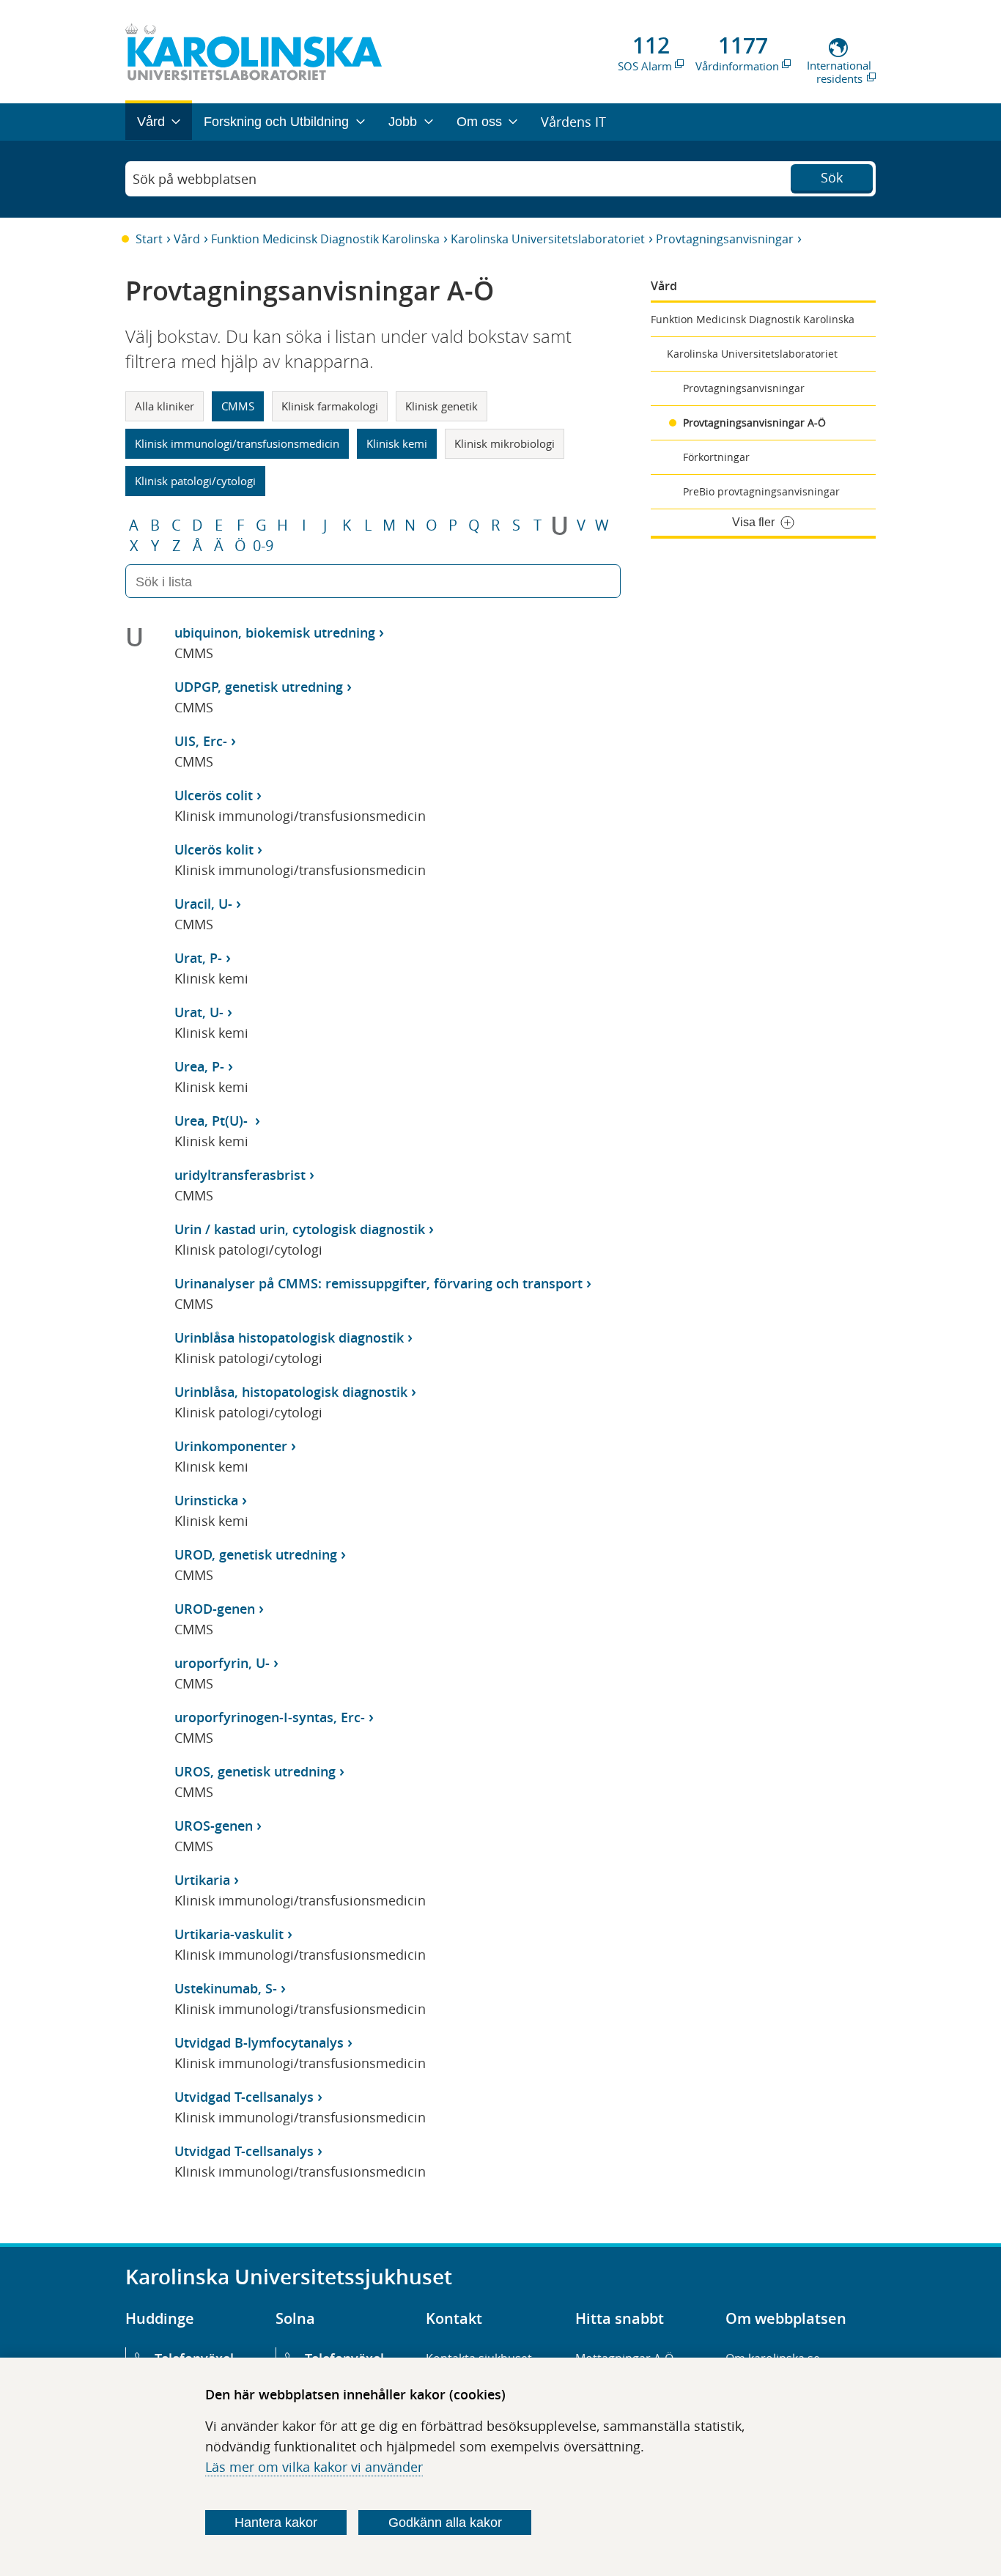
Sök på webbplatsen (195, 179)
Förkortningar (716, 457)
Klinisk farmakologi (330, 406)
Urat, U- (199, 1012)
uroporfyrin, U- (222, 1663)
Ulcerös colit (214, 795)
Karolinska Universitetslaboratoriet (548, 239)
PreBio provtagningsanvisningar (761, 491)
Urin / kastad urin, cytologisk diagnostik (300, 1229)
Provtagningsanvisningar (725, 239)
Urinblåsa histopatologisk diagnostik (289, 1337)
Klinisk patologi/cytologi (195, 481)
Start (149, 239)
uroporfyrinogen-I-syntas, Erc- (270, 1717)
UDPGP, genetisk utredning (259, 687)
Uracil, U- (203, 904)
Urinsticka (206, 1500)
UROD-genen (215, 1609)
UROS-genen (214, 1826)
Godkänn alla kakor (445, 2523)
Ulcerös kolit (214, 849)
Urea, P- (199, 1066)
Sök (832, 177)
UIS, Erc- (201, 741)
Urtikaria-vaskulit (229, 1934)
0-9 (263, 546)
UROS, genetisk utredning (255, 1771)
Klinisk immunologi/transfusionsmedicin (237, 443)
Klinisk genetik (442, 406)
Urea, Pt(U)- (213, 1121)
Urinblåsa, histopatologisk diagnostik (291, 1392)
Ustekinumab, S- (226, 1988)
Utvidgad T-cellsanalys (244, 2097)
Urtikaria (202, 1880)
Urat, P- (198, 958)
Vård (187, 239)
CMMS (238, 406)
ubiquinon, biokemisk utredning (275, 632)
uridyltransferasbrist (240, 1175)
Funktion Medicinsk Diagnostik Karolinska (325, 239)
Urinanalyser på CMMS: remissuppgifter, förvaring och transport (378, 1283)
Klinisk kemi (397, 443)
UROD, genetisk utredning (256, 1554)
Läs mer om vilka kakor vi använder (314, 2467)
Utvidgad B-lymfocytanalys (259, 2042)
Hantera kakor (276, 2523)
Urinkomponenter (231, 1446)
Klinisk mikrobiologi (505, 443)
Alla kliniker (165, 406)
